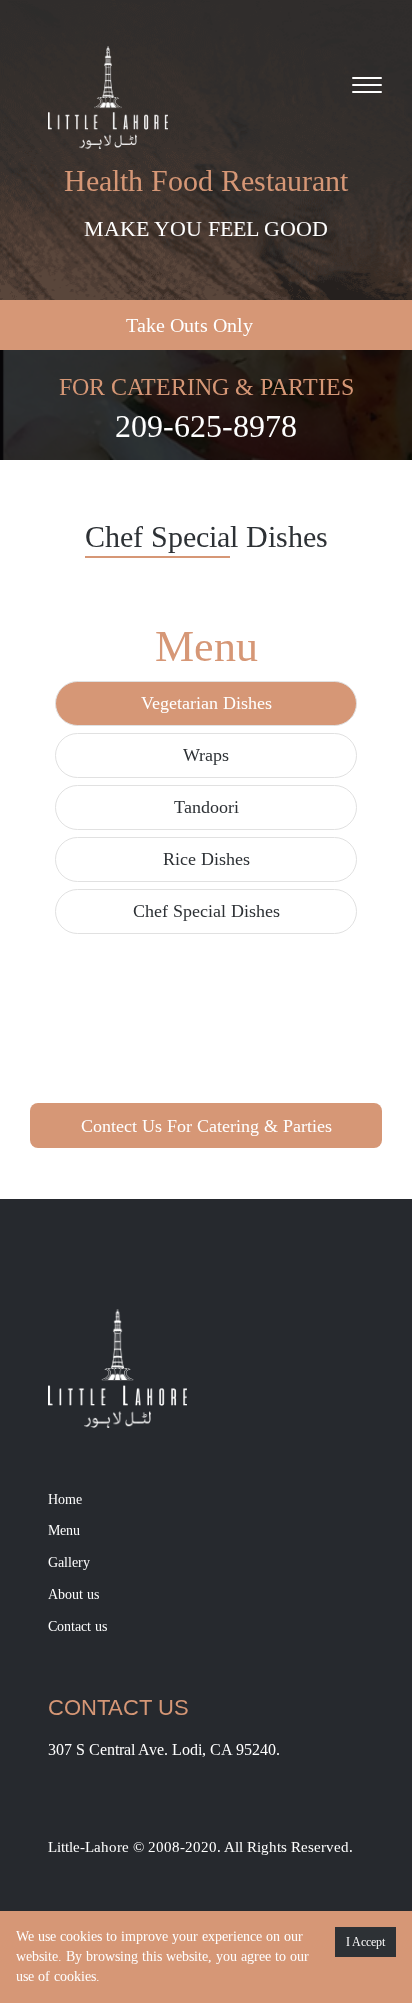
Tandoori (206, 807)
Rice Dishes (206, 859)
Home (65, 1499)
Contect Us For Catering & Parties (206, 1126)
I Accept (365, 1942)
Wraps (206, 755)
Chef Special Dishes (206, 911)
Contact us (77, 1626)
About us (73, 1594)
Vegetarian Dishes (206, 703)
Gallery (69, 1562)
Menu (64, 1530)
